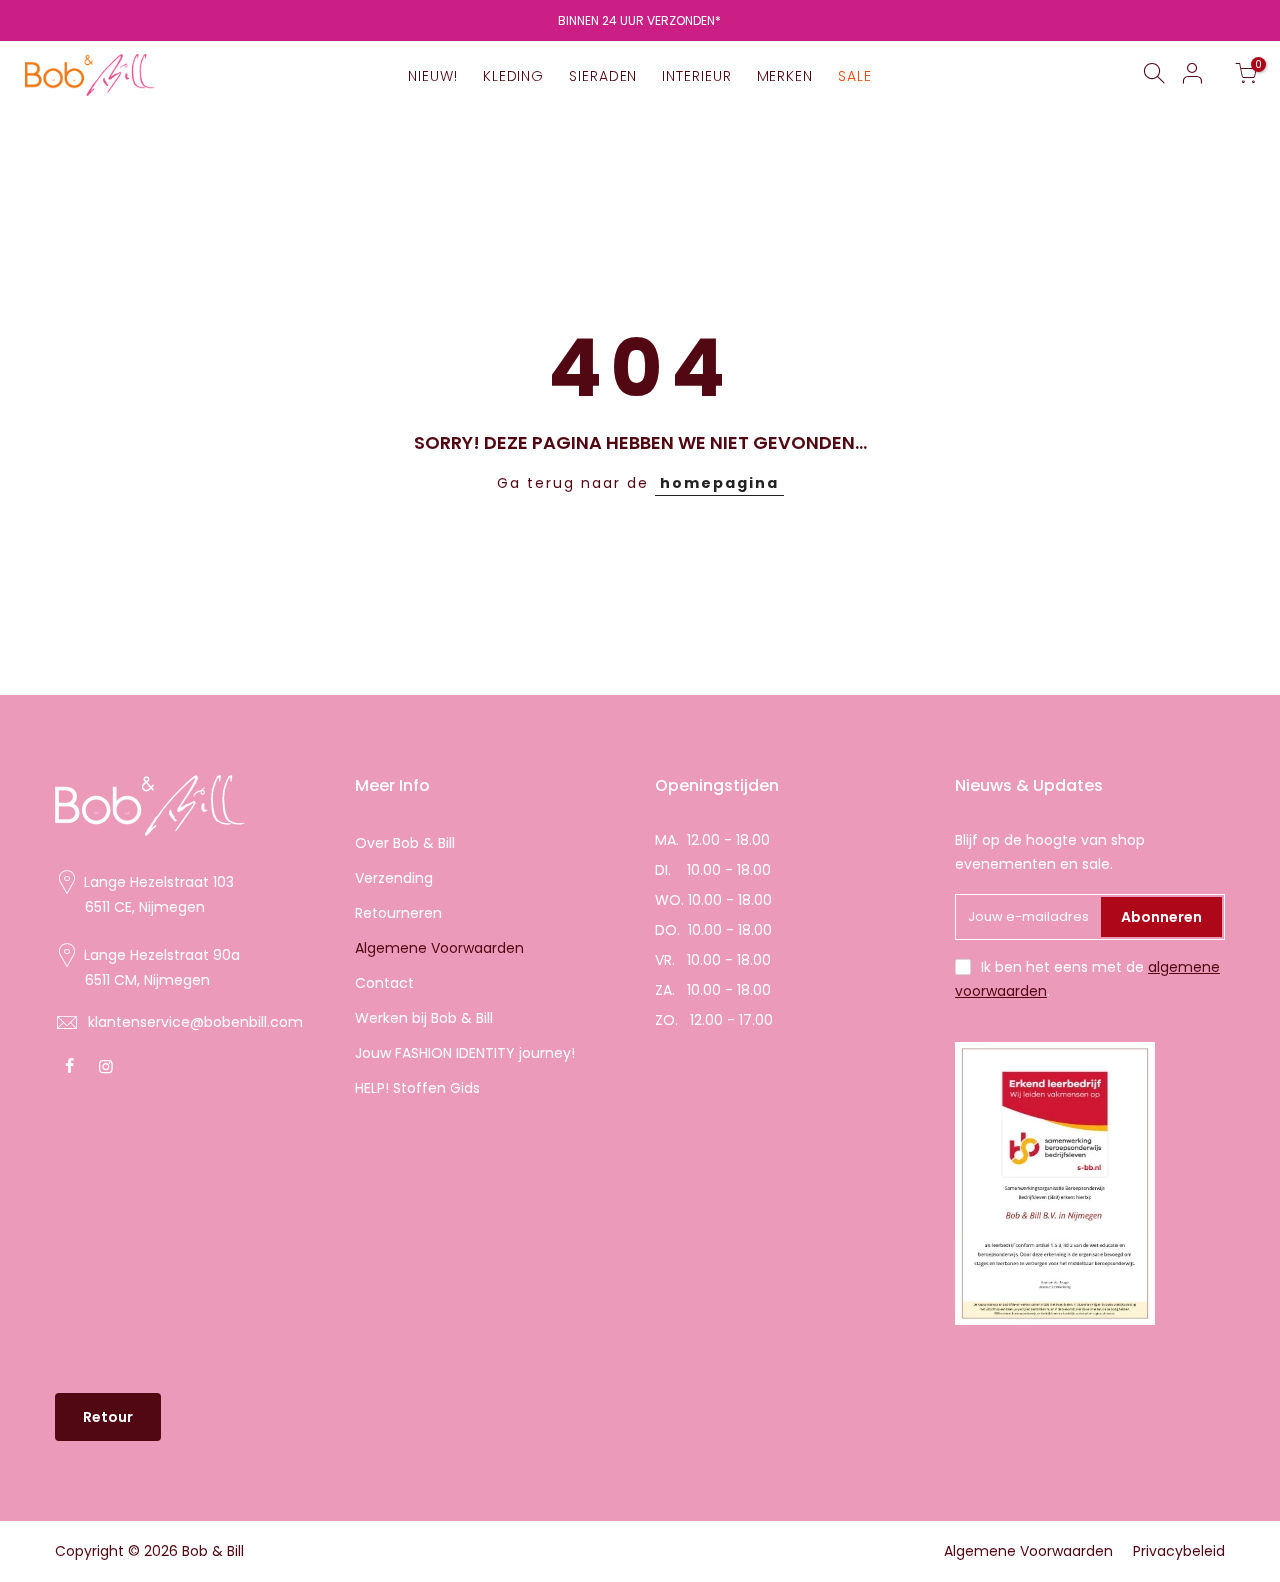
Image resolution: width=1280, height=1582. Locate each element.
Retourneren (398, 913)
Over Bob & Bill (405, 843)
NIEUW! (432, 76)
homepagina (719, 483)
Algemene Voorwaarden (439, 948)
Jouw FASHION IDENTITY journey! (465, 1053)
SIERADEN (603, 76)
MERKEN (785, 76)
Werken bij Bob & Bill (424, 1018)
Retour (108, 1417)
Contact (384, 983)
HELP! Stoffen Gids (417, 1088)
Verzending (394, 878)
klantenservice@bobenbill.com (195, 1022)
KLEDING (513, 76)
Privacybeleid (1179, 1551)
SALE (855, 76)
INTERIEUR (696, 76)
